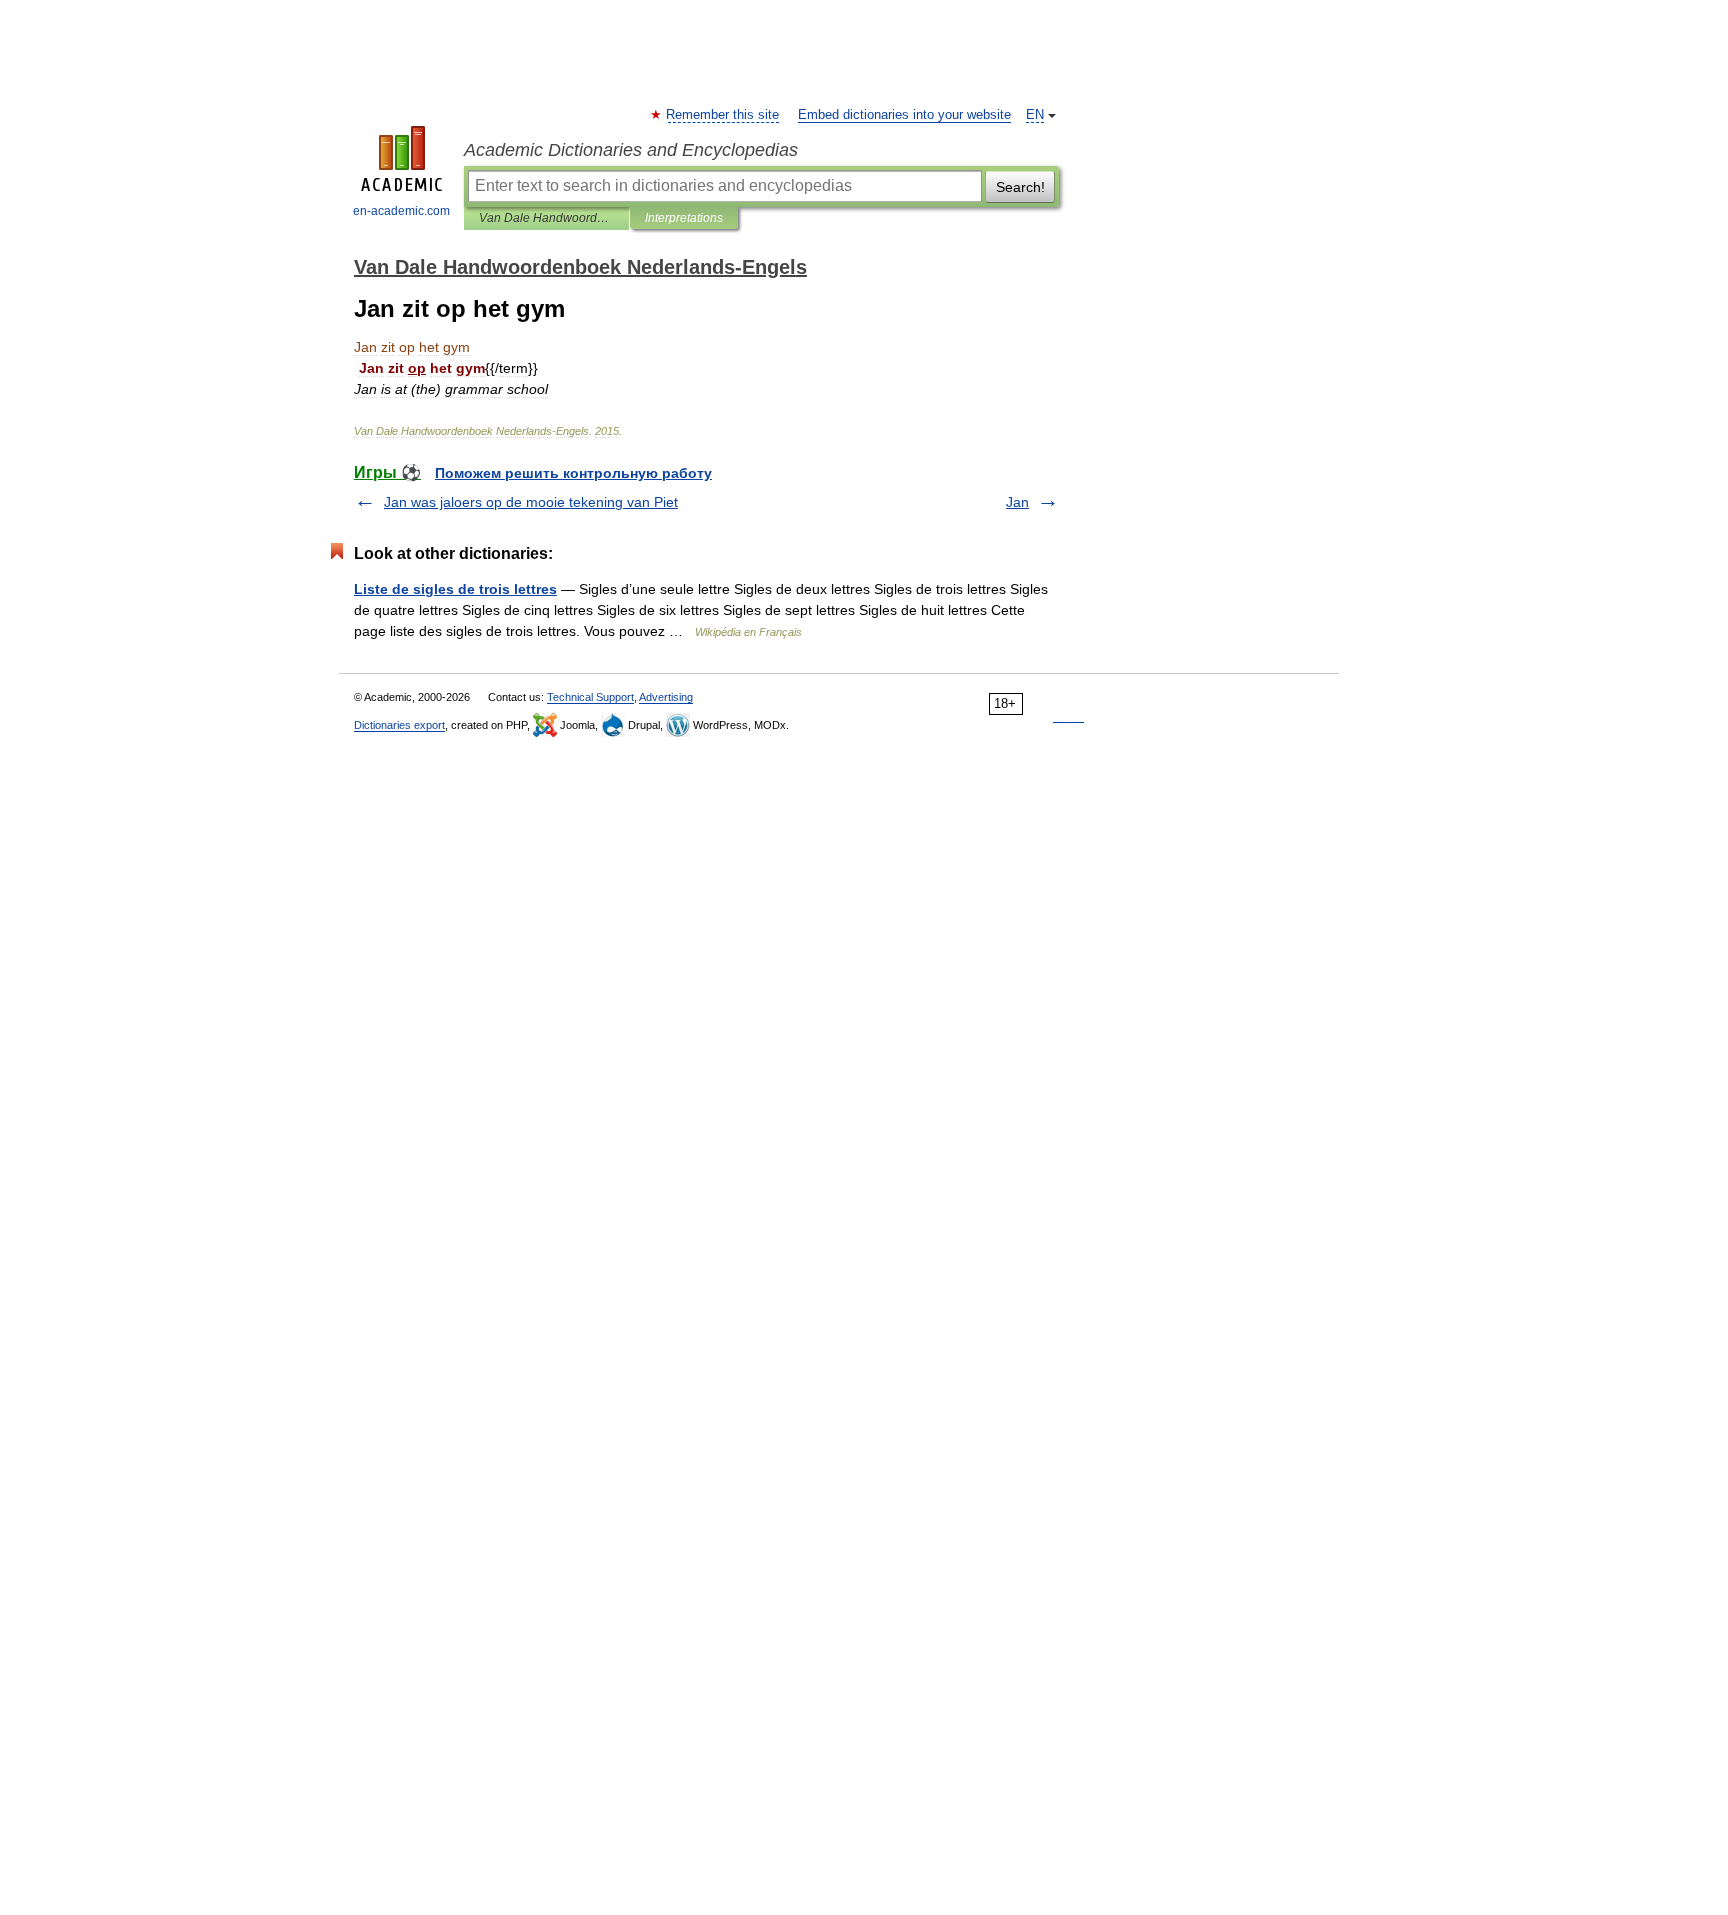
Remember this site (723, 115)
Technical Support (590, 697)
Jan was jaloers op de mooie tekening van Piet (531, 502)
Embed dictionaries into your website (904, 115)
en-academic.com (401, 211)
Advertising (666, 697)
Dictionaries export (399, 725)
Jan (1017, 502)
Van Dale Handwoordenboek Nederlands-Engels (546, 218)
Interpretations (684, 218)
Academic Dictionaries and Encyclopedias (631, 150)
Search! (1020, 187)
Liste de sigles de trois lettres (455, 589)
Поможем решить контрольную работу (573, 473)
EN (1035, 115)
